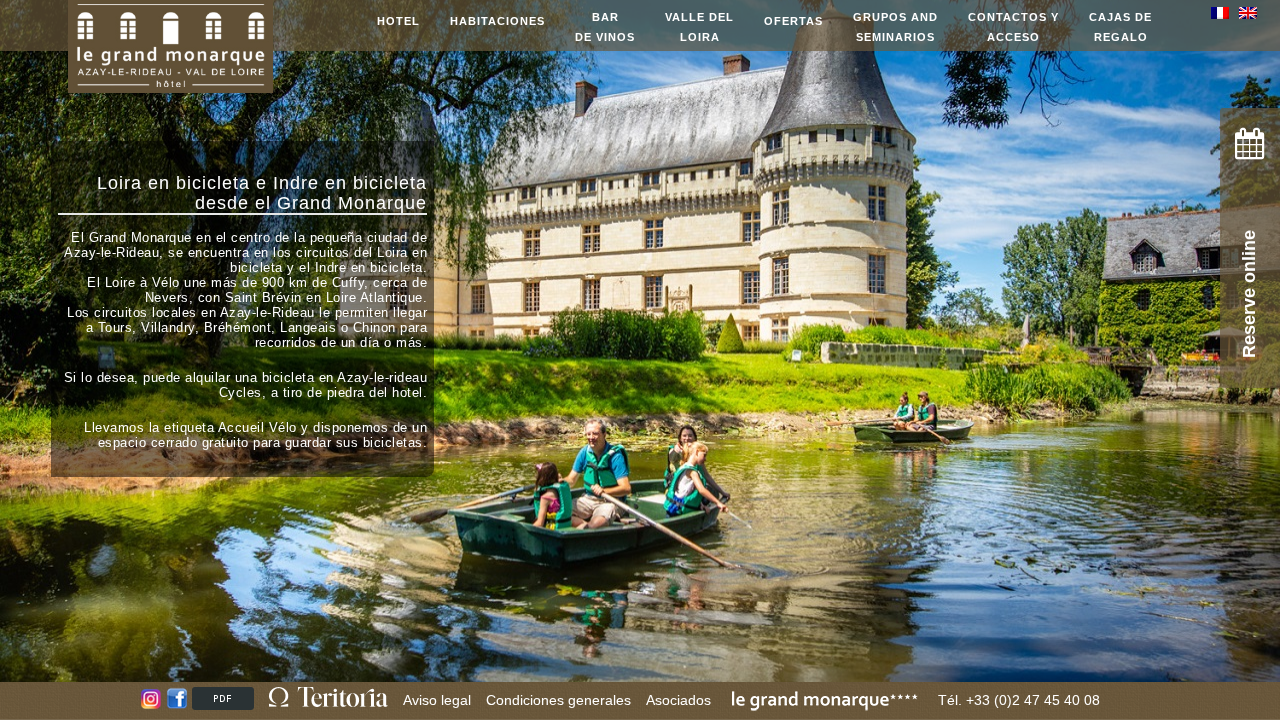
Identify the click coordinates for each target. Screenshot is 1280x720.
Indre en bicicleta (350, 183)
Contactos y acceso (1013, 27)
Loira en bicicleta (173, 183)
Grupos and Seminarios (895, 27)
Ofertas (793, 21)
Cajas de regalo (1120, 27)
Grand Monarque (352, 203)
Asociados (678, 700)
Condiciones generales (558, 700)
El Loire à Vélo (133, 282)
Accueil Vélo (257, 427)
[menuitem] (1225, 12)
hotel (407, 392)
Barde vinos (605, 27)
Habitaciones (497, 21)
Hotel (398, 21)
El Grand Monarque (131, 237)
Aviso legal (437, 700)
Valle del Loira (699, 27)
